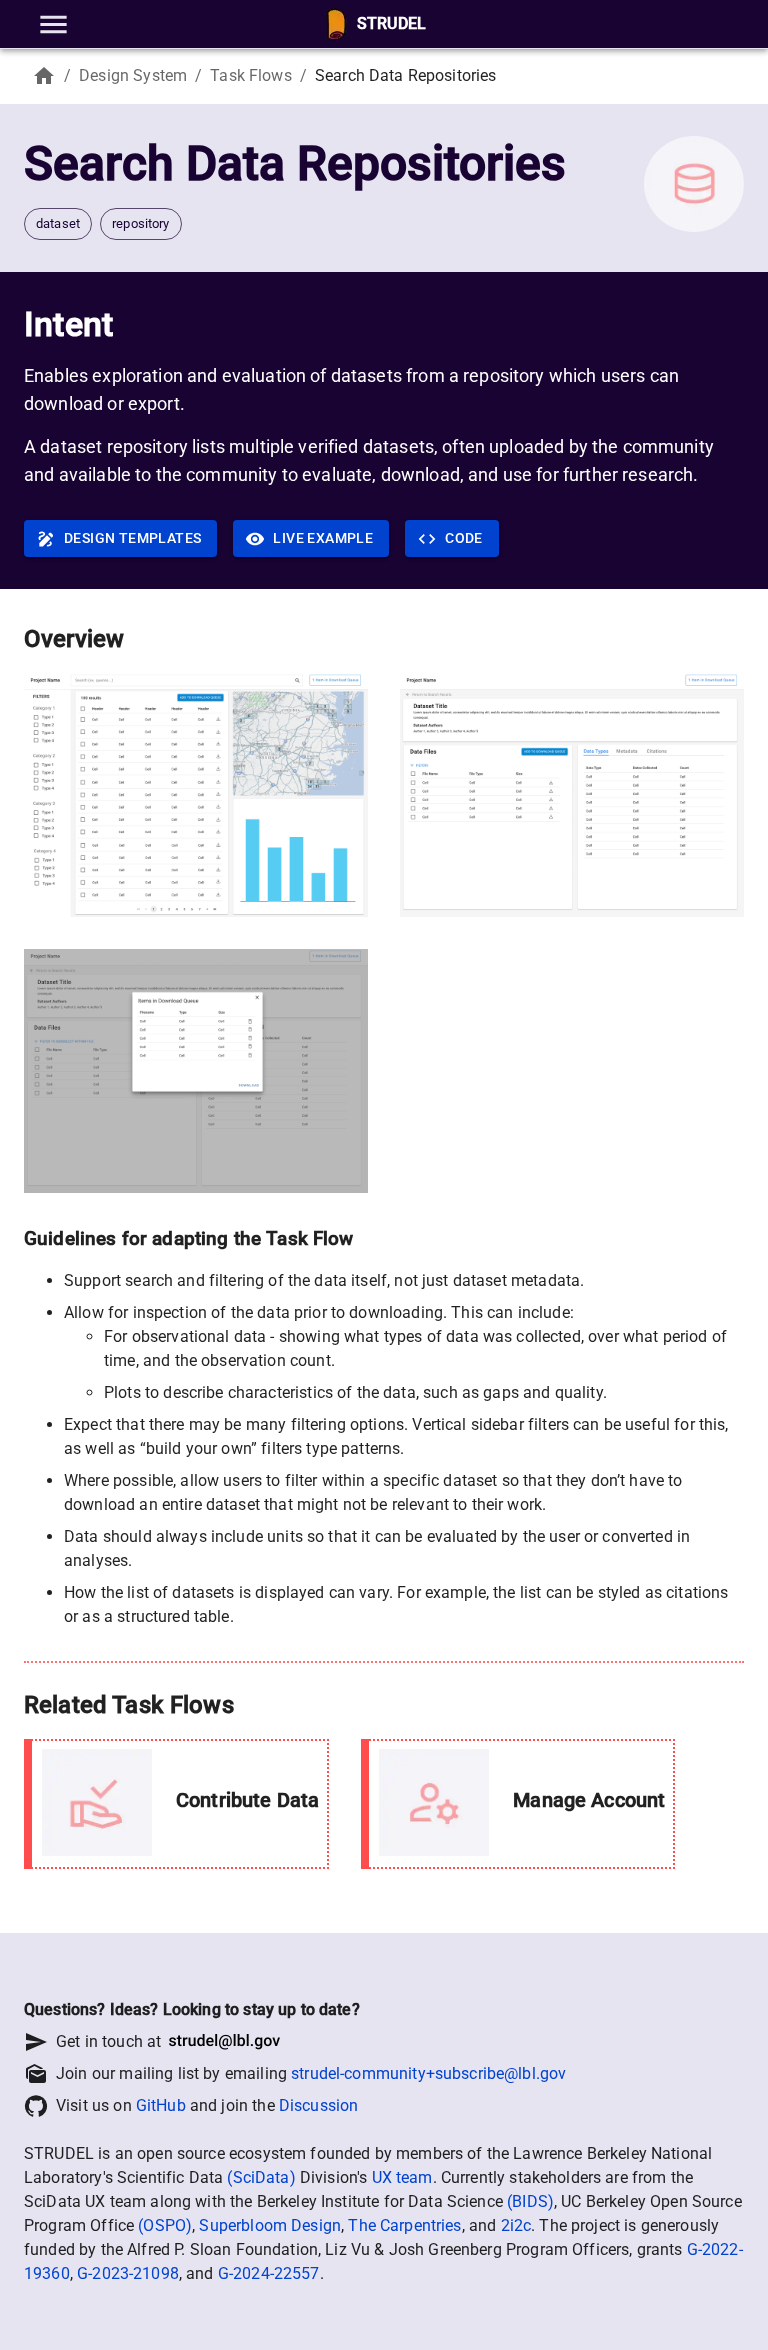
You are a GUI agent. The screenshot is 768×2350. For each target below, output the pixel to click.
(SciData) (261, 2177)
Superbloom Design (270, 2225)
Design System (133, 75)
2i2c (516, 2225)
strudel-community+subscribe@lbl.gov (428, 2073)
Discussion (319, 2105)
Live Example (323, 538)
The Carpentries (404, 2225)
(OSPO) (165, 2225)
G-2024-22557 (269, 2273)
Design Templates (132, 538)
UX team (402, 2177)
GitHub (161, 2105)
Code (464, 538)
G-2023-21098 (128, 2273)
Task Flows (251, 75)
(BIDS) (530, 2201)
